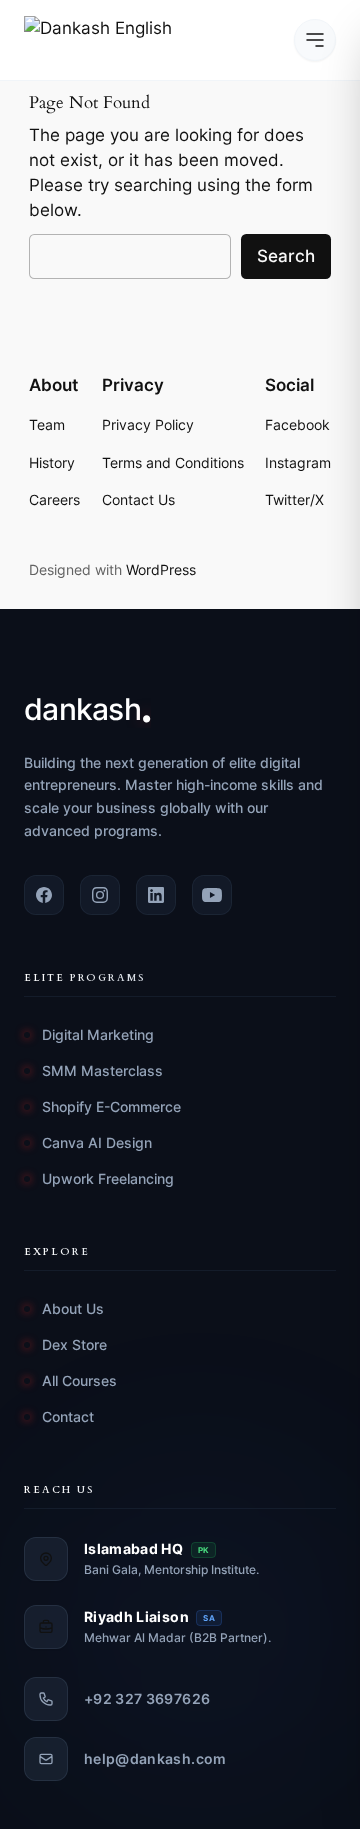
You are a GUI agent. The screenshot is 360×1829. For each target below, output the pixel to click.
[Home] (104, 40)
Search (286, 256)
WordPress (161, 569)
